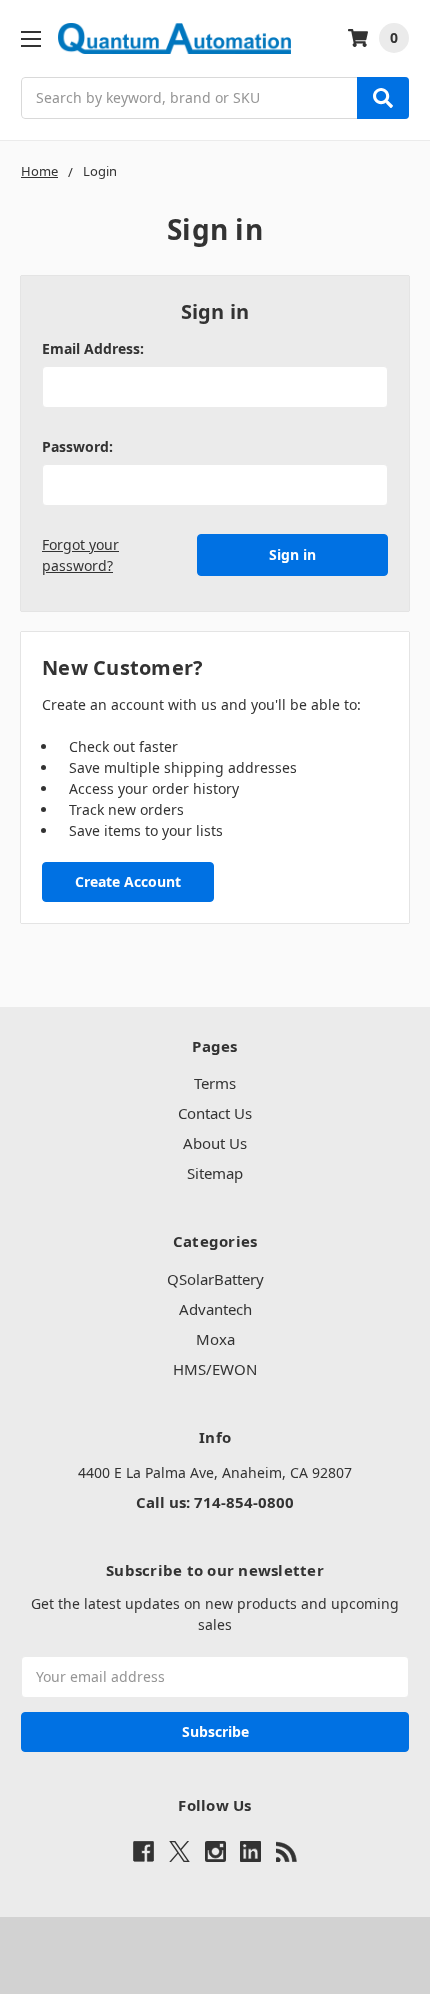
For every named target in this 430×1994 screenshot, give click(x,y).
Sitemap (215, 1173)
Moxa (215, 1339)
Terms (215, 1083)
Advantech (215, 1309)
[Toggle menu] (30, 38)
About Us (215, 1143)
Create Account (128, 881)
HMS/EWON (215, 1369)
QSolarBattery (215, 1279)
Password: (77, 446)
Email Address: (93, 348)
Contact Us (215, 1113)
